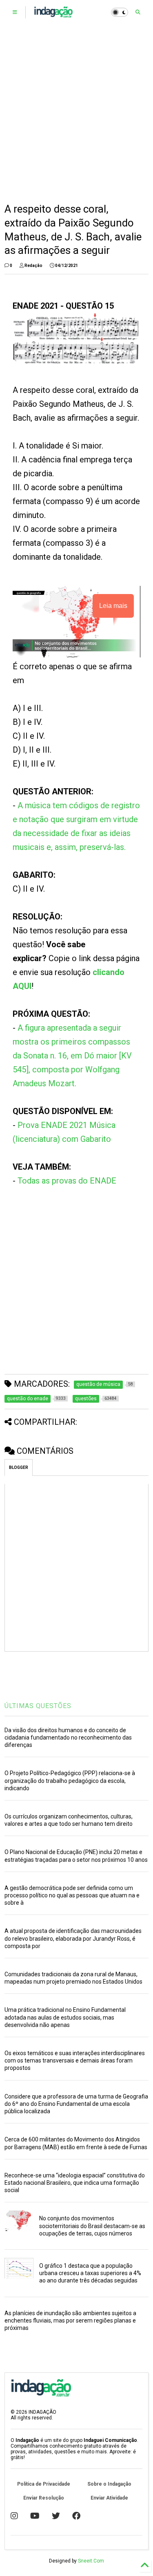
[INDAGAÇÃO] (53, 15)
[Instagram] (14, 2516)
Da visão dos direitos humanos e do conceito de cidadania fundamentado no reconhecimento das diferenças (68, 1738)
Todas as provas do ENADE (67, 1181)
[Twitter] (56, 2516)
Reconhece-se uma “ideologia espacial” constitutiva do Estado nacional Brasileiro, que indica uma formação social (75, 2183)
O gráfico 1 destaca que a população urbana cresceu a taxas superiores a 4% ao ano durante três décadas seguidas (90, 2273)
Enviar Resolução (44, 2498)
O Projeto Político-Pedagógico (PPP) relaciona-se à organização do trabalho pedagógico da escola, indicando (70, 1780)
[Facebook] (76, 2516)
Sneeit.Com (91, 2561)
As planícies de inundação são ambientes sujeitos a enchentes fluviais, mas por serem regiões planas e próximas (70, 2320)
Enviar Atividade (109, 2498)
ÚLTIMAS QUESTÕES (38, 1706)
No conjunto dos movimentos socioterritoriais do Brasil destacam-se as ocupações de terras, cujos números (92, 2226)
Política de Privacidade (44, 2484)
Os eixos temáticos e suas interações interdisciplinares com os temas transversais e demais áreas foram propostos (75, 2060)
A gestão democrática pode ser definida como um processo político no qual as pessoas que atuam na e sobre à (72, 1895)
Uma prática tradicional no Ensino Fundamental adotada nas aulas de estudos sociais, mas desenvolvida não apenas (65, 2017)
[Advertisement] (76, 113)
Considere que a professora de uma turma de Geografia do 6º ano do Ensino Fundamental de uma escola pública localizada (76, 2104)
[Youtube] (35, 2516)
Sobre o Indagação (109, 2484)
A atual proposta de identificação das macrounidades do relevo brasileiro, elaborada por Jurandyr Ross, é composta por (73, 1938)
